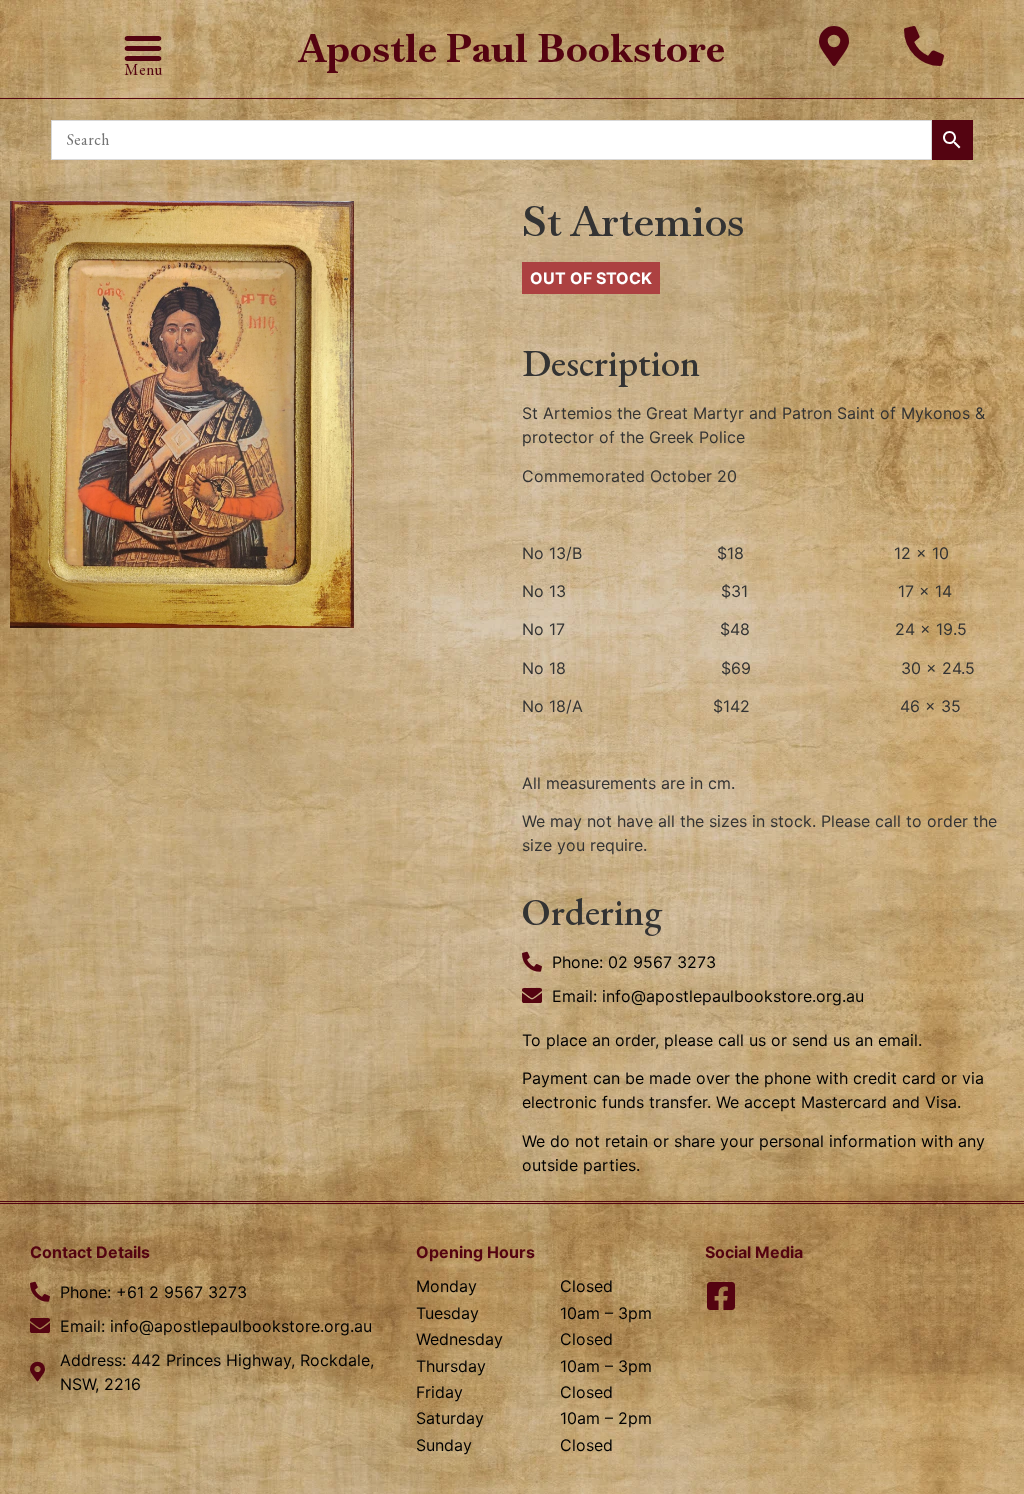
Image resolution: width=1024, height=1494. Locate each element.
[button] (143, 48)
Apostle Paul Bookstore (512, 48)
